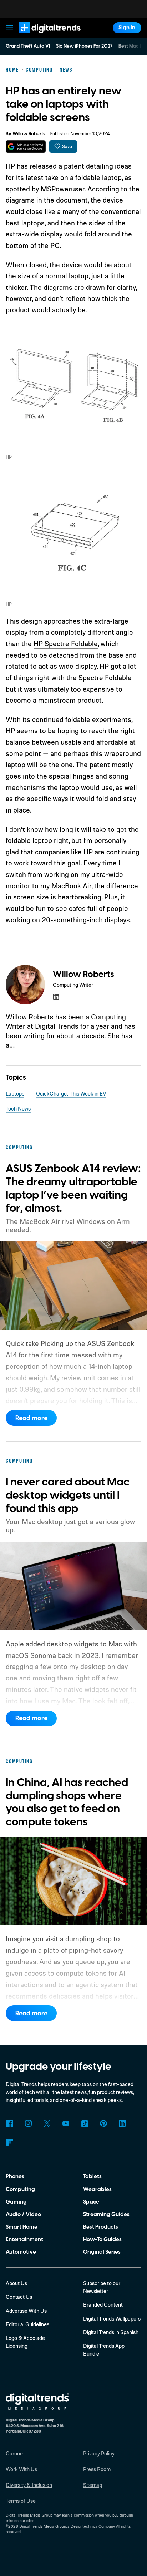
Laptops (15, 1094)
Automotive (21, 2252)
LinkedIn (122, 2123)
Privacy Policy (99, 2453)
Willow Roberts (29, 134)
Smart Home (22, 2227)
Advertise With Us (26, 2311)
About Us (16, 2283)
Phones (15, 2176)
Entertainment (24, 2239)
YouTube (66, 2123)
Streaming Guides (106, 2214)
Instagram (28, 2123)
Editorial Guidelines (27, 2324)
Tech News (18, 1109)
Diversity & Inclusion (29, 2485)
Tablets (92, 2176)
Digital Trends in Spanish (111, 2332)
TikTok (85, 2123)
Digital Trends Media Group (43, 2526)
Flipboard (9, 2142)
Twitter (47, 2123)
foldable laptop (29, 840)
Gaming (16, 2202)
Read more (31, 1418)
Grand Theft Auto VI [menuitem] (28, 46)
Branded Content (103, 2305)
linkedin (56, 997)
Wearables (97, 2189)
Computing (20, 2189)
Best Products (101, 2227)
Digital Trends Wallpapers (112, 2319)
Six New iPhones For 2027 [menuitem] (84, 46)
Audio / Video (23, 2214)
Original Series (102, 2252)
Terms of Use (21, 2501)
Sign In (127, 28)
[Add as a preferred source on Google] (26, 147)
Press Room (97, 2469)
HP (9, 457)
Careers (15, 2453)
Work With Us (21, 2469)
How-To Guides (102, 2239)
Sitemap (93, 2485)
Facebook (9, 2123)
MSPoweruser (63, 189)
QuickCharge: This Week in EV (71, 1094)
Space (91, 2202)
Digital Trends (41, 36)
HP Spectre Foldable (66, 643)
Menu (10, 28)
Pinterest (103, 2123)
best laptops (25, 223)
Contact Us (19, 2297)
